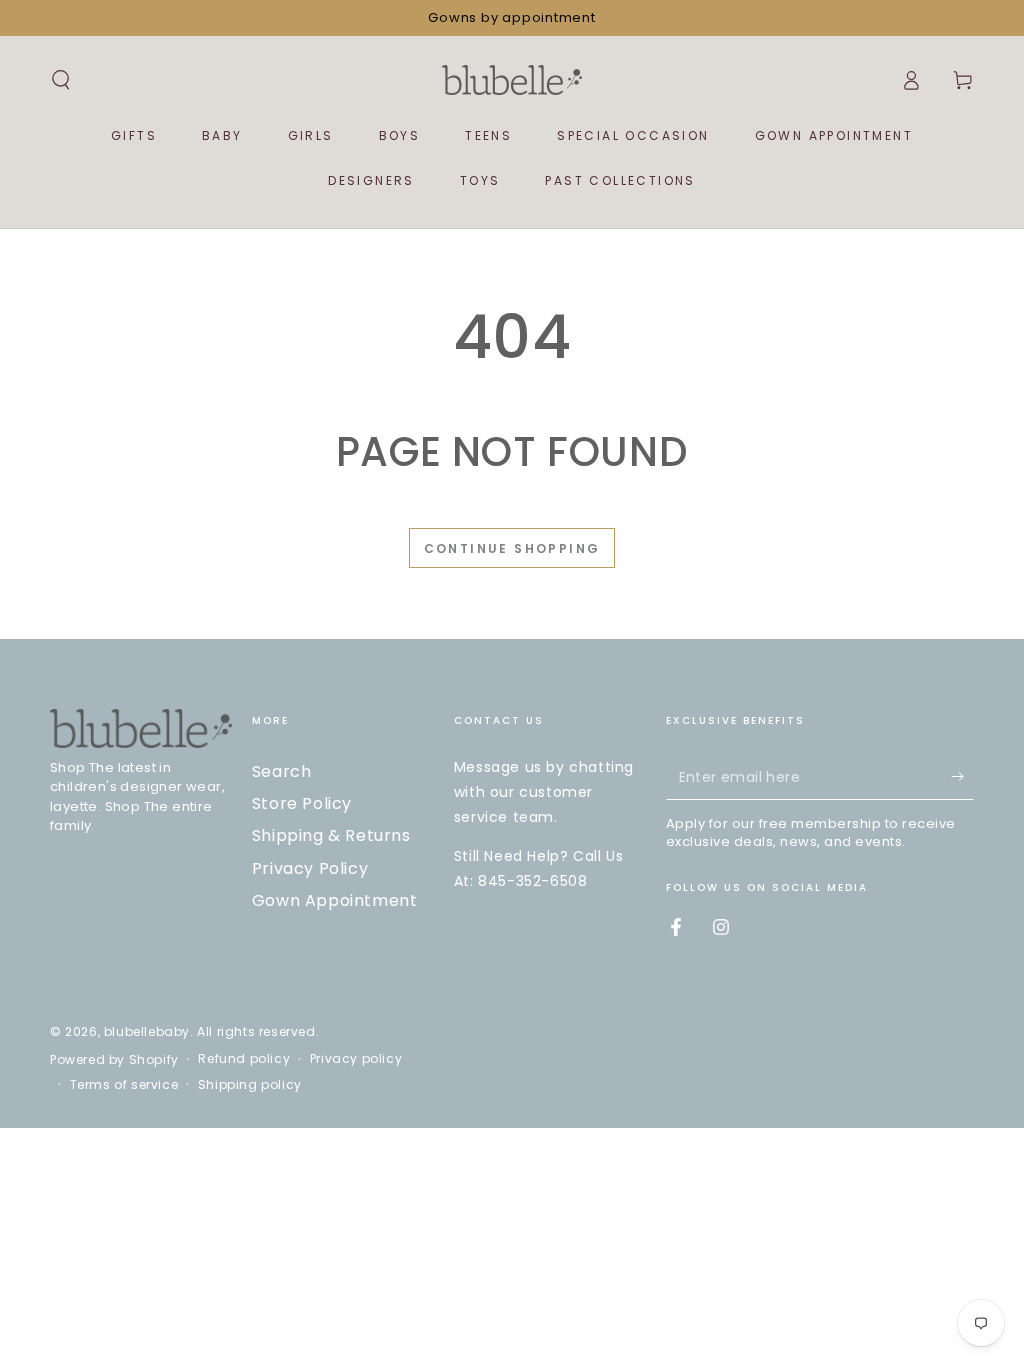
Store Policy (302, 803)
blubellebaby (147, 1031)
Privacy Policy (310, 868)
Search (282, 771)
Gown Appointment (335, 900)
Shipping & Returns (331, 835)
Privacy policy (356, 1059)
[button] (61, 80)
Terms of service (124, 1085)
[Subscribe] (962, 777)
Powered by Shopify (114, 1060)
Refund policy (244, 1059)
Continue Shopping (512, 548)
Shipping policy (250, 1085)
